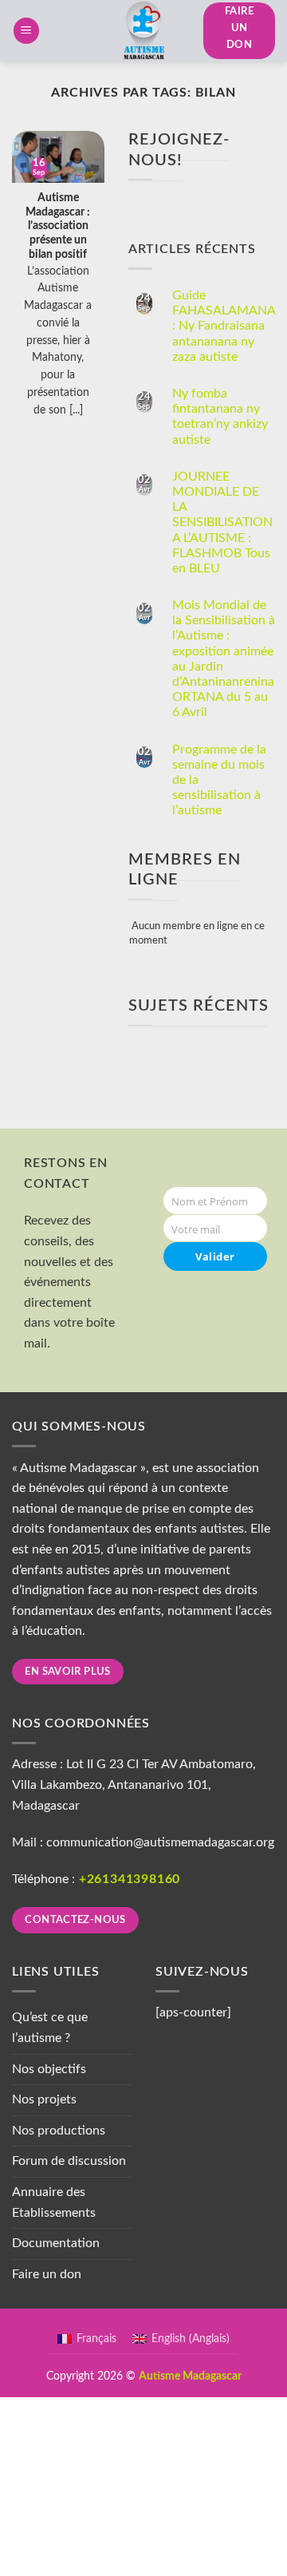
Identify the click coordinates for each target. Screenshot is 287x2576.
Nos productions (59, 2131)
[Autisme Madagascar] (143, 31)
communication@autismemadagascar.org (160, 1842)
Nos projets (44, 2099)
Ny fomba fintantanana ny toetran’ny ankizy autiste (220, 417)
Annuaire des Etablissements (54, 2202)
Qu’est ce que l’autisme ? (50, 2028)
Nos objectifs (49, 2069)
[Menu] (26, 31)
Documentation (56, 2243)
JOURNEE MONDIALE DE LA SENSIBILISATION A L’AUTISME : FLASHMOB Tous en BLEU (222, 522)
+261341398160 (130, 1879)
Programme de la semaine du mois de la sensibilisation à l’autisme (219, 780)
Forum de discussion (69, 2161)
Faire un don (47, 2274)
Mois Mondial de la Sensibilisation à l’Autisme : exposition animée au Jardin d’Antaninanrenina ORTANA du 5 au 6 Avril (224, 659)
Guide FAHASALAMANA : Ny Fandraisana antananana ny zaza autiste (224, 326)
